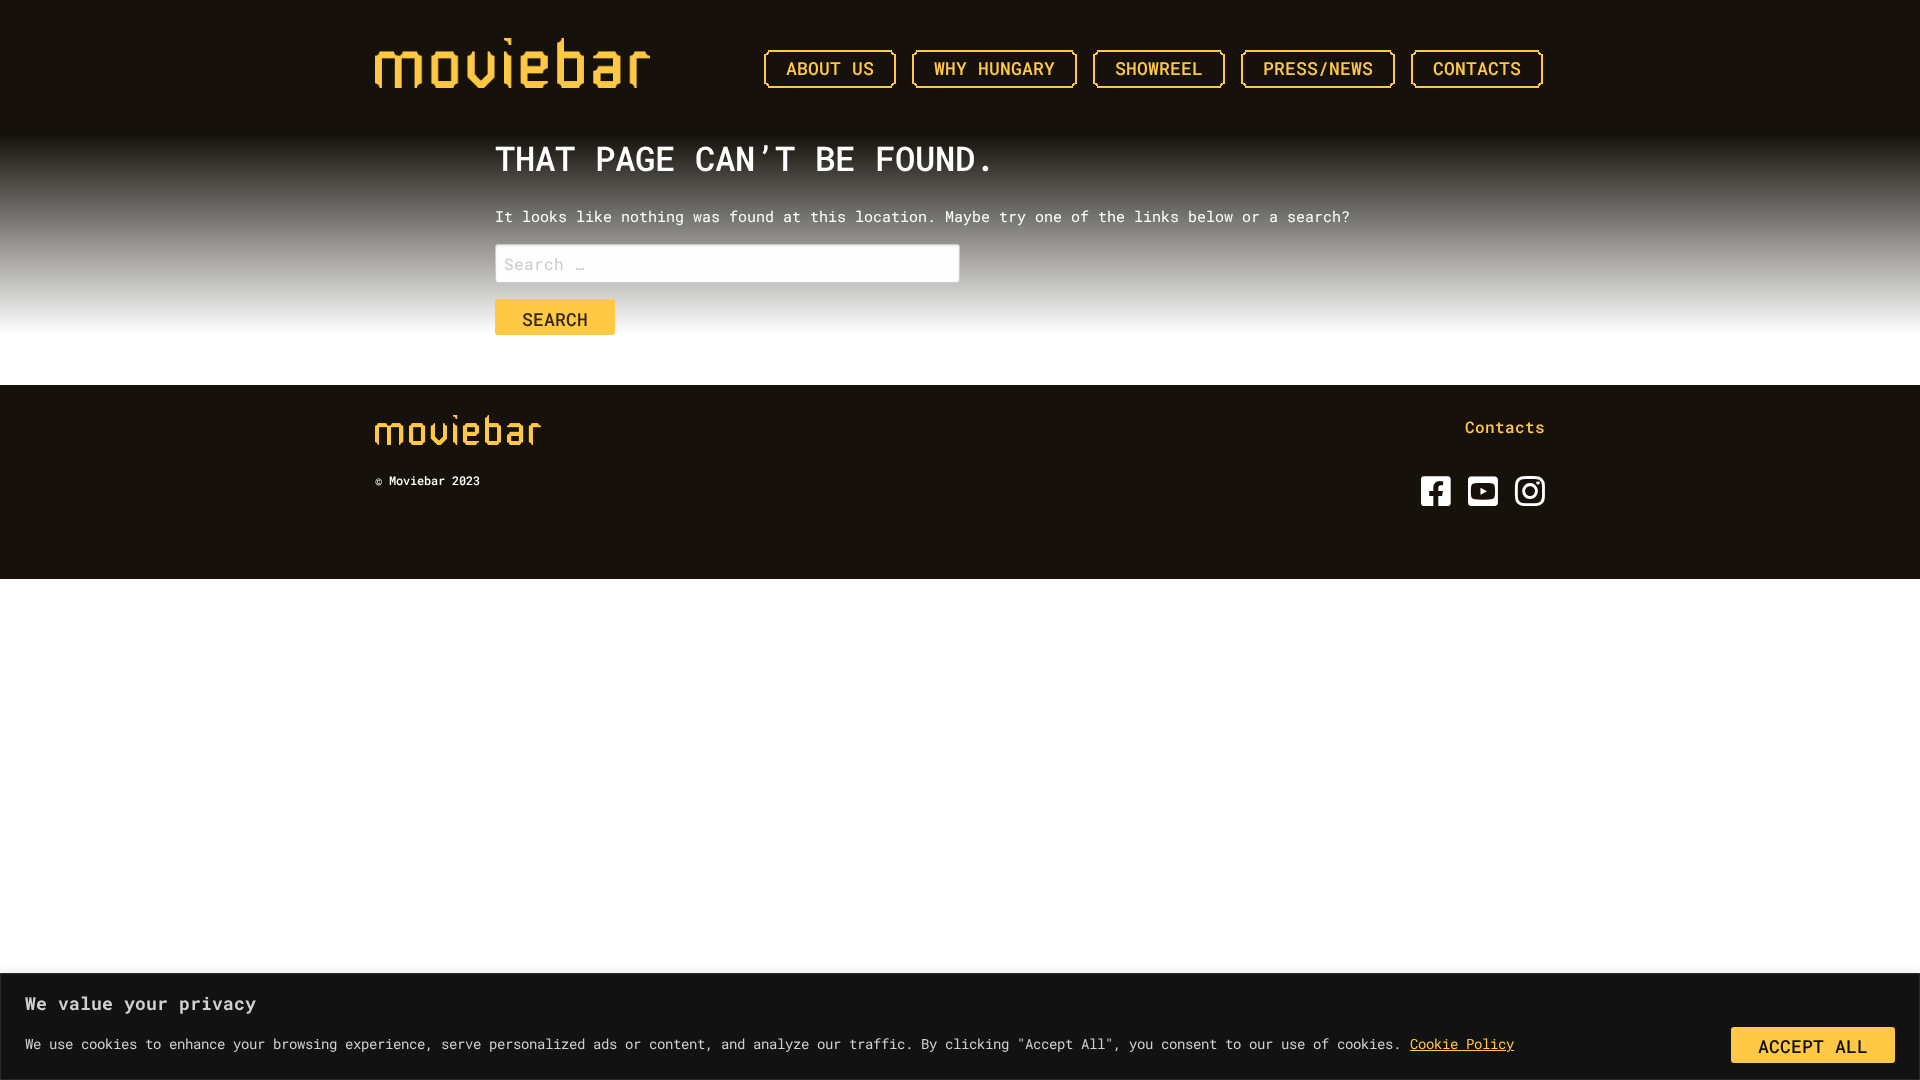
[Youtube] (1479, 497)
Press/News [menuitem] (1318, 68)
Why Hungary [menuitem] (994, 68)
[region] (960, 1026)
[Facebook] (1432, 497)
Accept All (1813, 1046)
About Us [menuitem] (830, 68)
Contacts (1505, 426)
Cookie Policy (1462, 1043)
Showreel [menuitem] (1159, 68)
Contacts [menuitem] (1477, 68)
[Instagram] (1526, 497)
